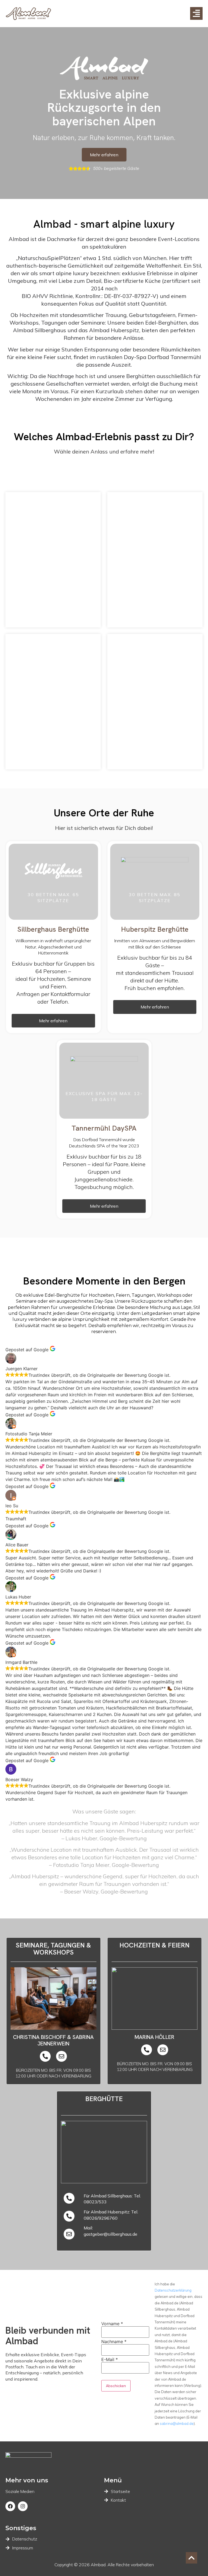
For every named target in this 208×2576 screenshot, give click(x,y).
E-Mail (110, 2359)
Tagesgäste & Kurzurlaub (53, 701)
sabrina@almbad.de (177, 2423)
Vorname (112, 2324)
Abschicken (116, 2386)
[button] (53, 1021)
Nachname (114, 2342)
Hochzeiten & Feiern (53, 554)
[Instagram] (23, 2506)
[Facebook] (10, 2506)
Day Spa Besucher (155, 696)
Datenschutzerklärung (173, 2290)
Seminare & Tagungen (155, 554)
